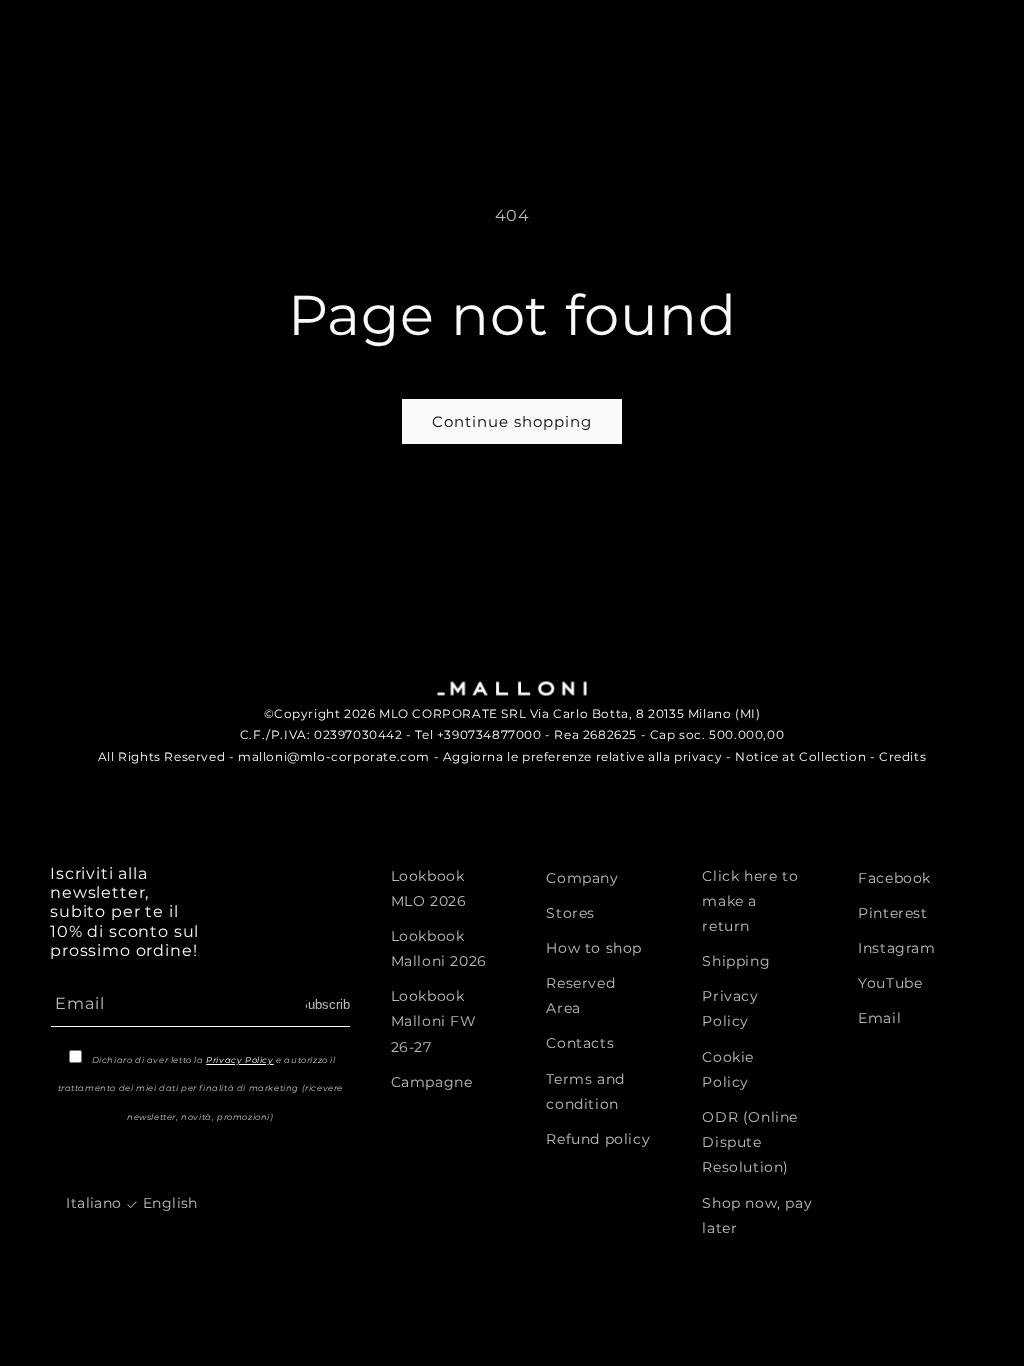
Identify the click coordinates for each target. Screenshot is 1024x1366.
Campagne (432, 1082)
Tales (533, 98)
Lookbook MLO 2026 (429, 888)
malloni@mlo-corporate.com (334, 756)
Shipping (736, 961)
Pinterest (892, 913)
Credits (902, 756)
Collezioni (423, 98)
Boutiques (645, 98)
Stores (570, 913)
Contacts (580, 1043)
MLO (139, 28)
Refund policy (598, 1139)
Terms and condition (585, 1091)
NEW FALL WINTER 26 (123, 98)
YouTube (890, 983)
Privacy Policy (239, 1060)
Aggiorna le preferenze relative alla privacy (582, 756)
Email (879, 1018)
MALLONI (82, 28)
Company (582, 878)
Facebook (894, 878)
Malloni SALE (287, 98)
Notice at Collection (800, 756)
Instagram (896, 948)
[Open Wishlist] (922, 40)
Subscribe (328, 1004)
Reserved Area (580, 995)
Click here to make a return (750, 901)
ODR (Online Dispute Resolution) (750, 1142)
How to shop (594, 948)
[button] (813, 40)
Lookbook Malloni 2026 (439, 948)
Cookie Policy (728, 1069)
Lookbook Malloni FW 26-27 (434, 1021)
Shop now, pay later (757, 1215)
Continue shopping (512, 421)
